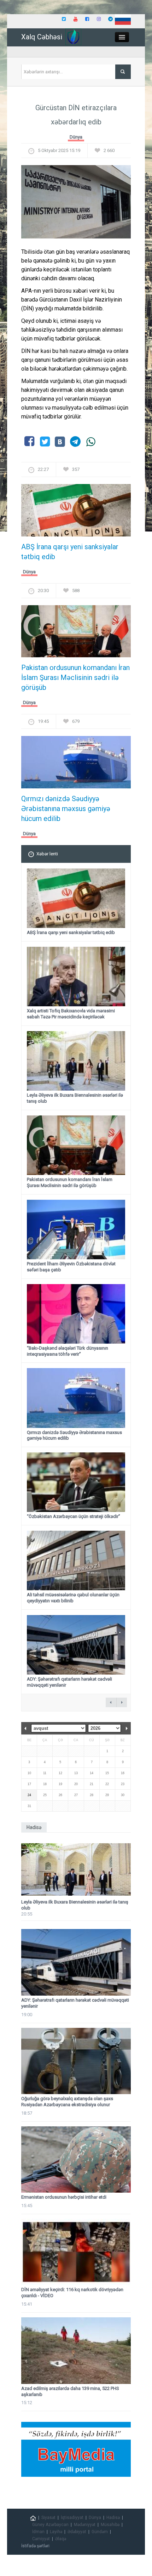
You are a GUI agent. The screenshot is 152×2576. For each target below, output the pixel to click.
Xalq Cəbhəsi (42, 37)
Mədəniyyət (85, 2525)
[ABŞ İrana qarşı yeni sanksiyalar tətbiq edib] (76, 512)
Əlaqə (61, 2539)
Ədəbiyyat (77, 2532)
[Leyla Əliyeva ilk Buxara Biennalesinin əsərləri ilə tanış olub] (76, 1869)
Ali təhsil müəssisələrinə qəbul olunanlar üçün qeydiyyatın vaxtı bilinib (73, 1598)
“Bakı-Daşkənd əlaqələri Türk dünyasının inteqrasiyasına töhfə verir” (68, 1351)
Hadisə (113, 2518)
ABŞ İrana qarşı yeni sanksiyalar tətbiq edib (70, 552)
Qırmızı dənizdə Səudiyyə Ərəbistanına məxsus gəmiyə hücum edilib (66, 809)
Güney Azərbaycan (50, 2525)
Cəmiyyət (41, 2539)
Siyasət (48, 2518)
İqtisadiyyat (72, 2518)
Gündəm (100, 2532)
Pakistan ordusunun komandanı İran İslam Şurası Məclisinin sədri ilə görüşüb (75, 677)
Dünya (76, 137)
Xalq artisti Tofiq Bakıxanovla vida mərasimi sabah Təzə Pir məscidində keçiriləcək (71, 1014)
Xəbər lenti (47, 854)
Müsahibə (110, 2525)
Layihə (56, 2532)
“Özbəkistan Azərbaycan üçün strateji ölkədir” (74, 1516)
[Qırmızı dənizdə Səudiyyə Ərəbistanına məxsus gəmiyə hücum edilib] (76, 764)
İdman (38, 2532)
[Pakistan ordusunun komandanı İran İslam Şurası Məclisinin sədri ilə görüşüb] (76, 633)
